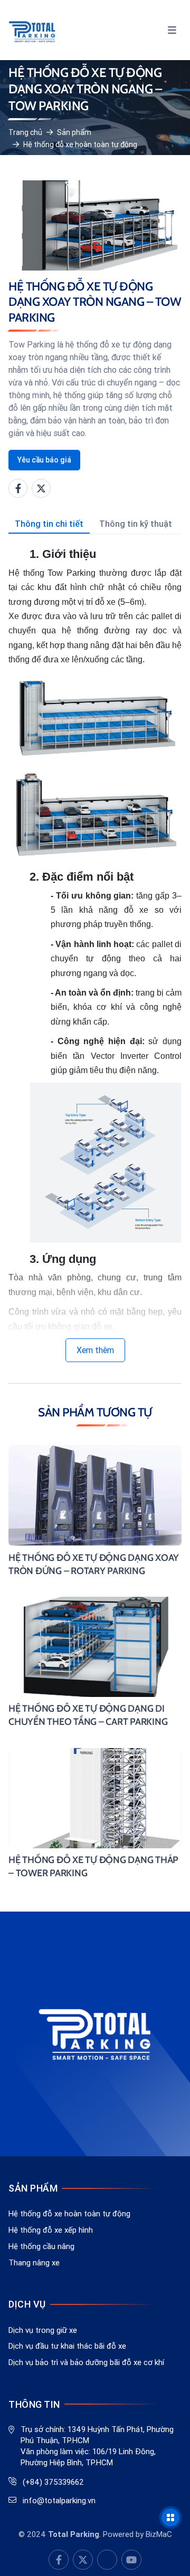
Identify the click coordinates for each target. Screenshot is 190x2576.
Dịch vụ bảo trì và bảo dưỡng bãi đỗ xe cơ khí (86, 2362)
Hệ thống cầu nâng (41, 2246)
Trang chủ (25, 132)
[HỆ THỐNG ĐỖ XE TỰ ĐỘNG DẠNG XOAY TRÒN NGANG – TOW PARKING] (95, 225)
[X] (41, 488)
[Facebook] (18, 488)
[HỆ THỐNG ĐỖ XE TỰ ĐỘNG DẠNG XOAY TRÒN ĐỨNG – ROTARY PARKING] (95, 1512)
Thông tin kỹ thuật (136, 524)
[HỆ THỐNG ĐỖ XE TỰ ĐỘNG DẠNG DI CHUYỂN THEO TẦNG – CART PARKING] (95, 1663)
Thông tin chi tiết (49, 524)
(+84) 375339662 (53, 2482)
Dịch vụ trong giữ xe (43, 2330)
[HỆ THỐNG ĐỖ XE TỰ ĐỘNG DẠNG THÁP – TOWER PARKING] (95, 1814)
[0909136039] (107, 2560)
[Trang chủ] (32, 30)
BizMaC (159, 2534)
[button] (172, 30)
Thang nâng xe (34, 2263)
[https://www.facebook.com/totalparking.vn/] (59, 2560)
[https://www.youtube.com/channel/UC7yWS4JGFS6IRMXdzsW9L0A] (83, 2560)
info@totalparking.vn (59, 2500)
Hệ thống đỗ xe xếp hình (51, 2230)
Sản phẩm (74, 132)
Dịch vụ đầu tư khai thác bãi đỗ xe (67, 2346)
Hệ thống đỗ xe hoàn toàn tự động (80, 144)
